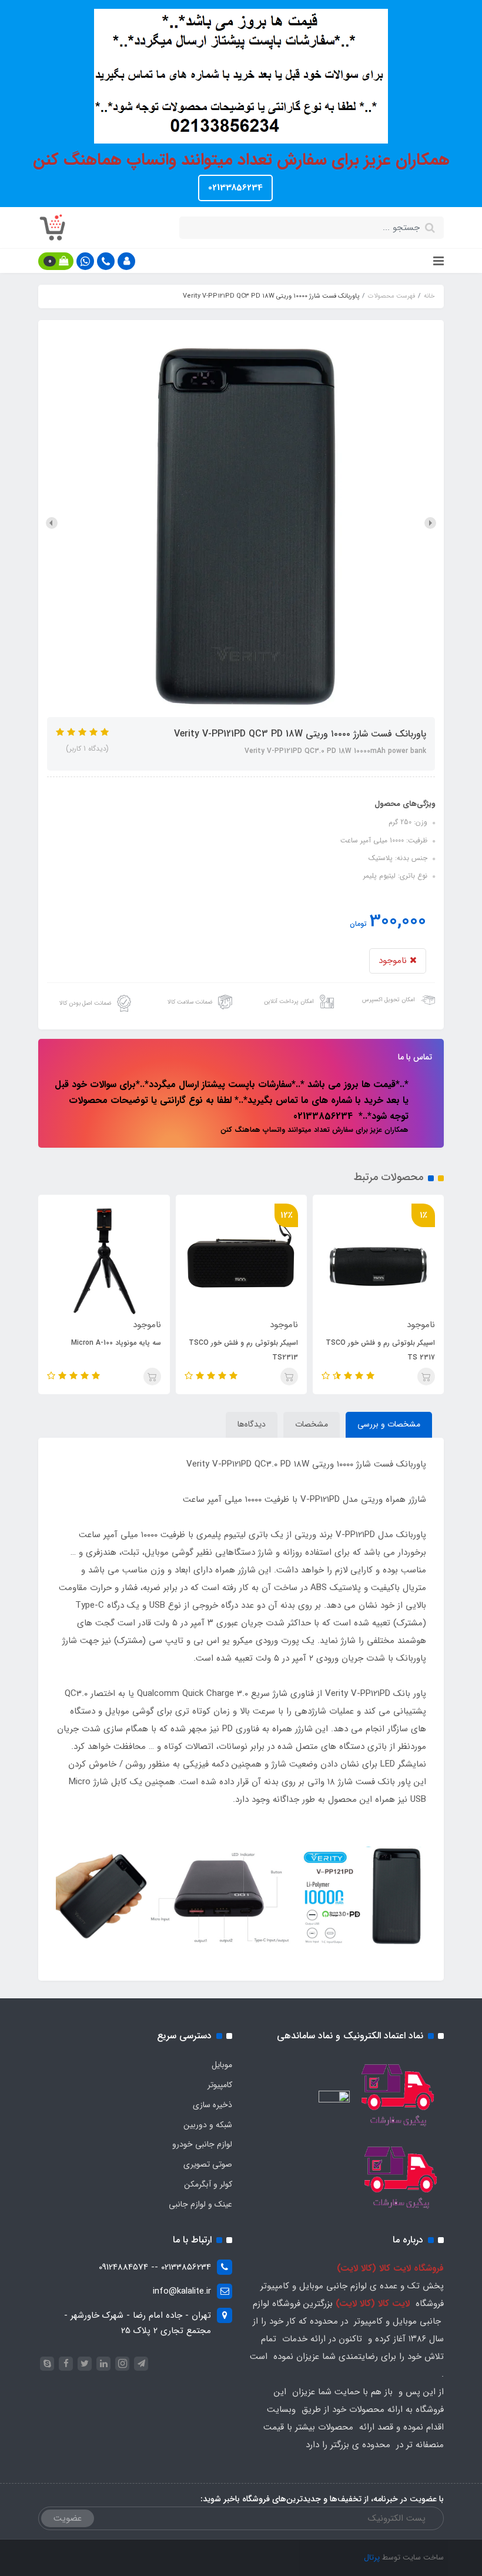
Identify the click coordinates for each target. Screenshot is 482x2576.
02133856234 (235, 188)
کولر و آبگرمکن (208, 2184)
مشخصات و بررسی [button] (389, 1424)
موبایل (222, 2065)
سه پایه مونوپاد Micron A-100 (116, 1343)
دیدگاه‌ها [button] (252, 1424)
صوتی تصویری (208, 2164)
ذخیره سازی (212, 2105)
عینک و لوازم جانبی (200, 2204)
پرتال (372, 2557)
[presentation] (430, 523)
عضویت (68, 2518)
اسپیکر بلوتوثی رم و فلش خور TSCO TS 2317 (380, 1350)
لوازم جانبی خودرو (202, 2144)
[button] (126, 261)
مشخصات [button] (312, 1424)
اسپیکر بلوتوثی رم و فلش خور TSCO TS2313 (243, 1350)
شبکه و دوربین (208, 2125)
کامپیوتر (220, 2085)
